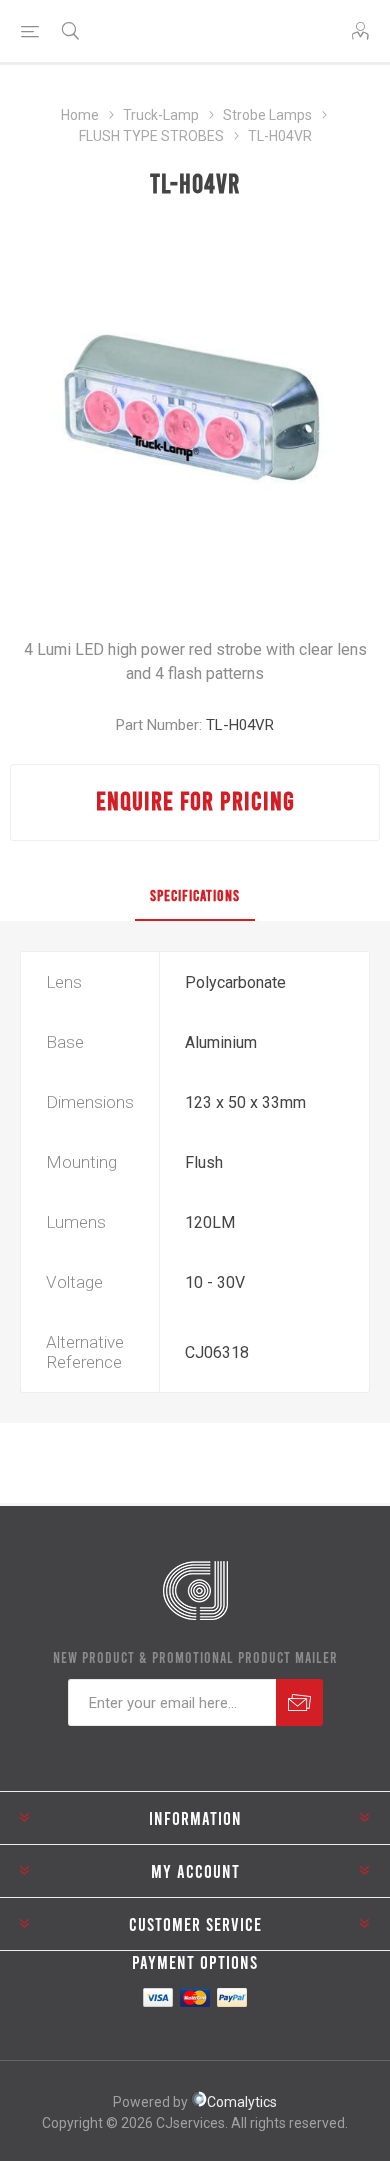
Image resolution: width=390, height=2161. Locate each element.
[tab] (195, 896)
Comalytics (242, 2102)
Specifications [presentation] (195, 895)
